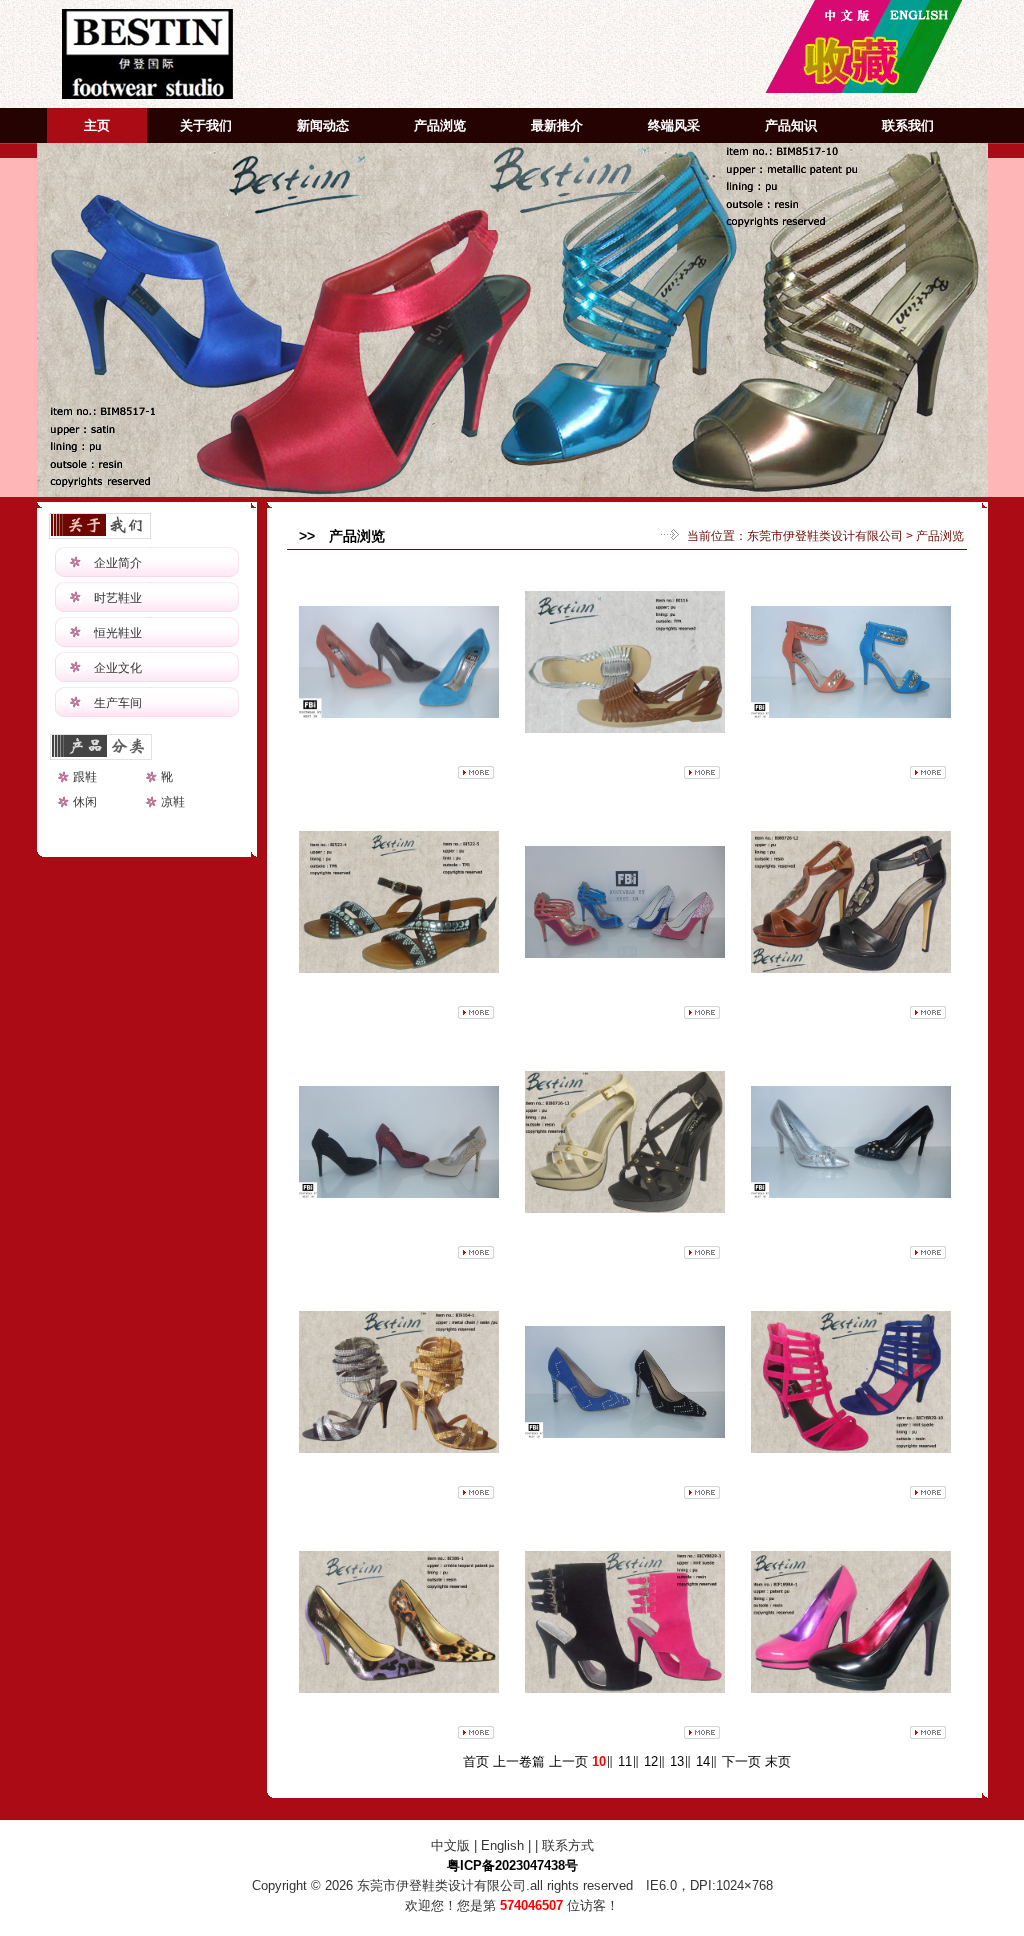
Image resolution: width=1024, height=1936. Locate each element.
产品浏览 (440, 125)
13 (677, 1761)
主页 (97, 125)
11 (625, 1761)
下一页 (741, 1761)
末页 (778, 1761)
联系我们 (908, 125)
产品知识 (791, 125)
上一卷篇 (519, 1761)
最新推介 (557, 125)
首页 (476, 1761)
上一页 (568, 1761)
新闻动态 (323, 125)
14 (703, 1761)
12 (651, 1761)
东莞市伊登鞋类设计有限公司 (825, 536)
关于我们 (206, 125)
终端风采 (674, 125)
